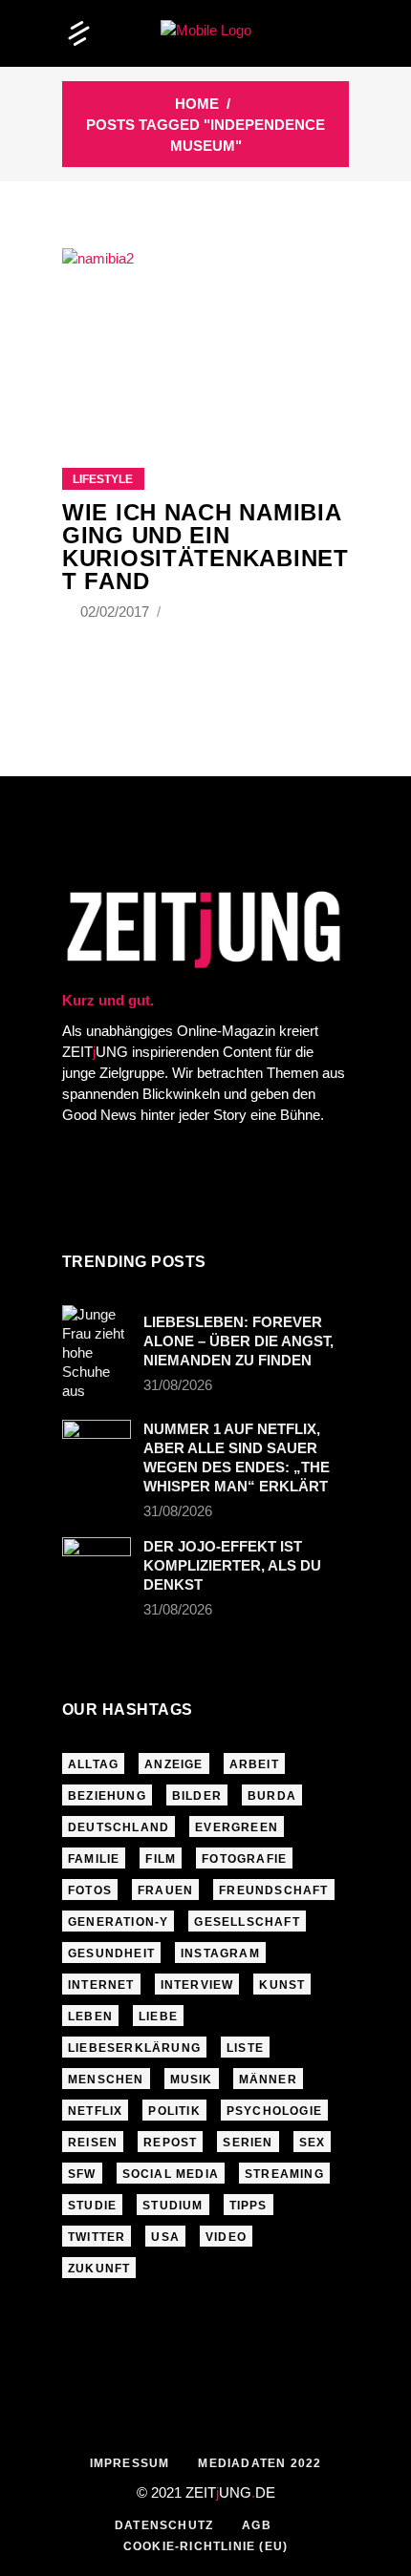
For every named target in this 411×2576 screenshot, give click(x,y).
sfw (82, 2174)
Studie (92, 2206)
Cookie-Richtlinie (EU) (205, 2546)
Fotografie (244, 1859)
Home (197, 104)
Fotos (90, 1890)
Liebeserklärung (134, 2048)
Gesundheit (111, 1953)
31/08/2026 (178, 1385)
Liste (245, 2048)
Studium (173, 2206)
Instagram (220, 1953)
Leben (90, 2016)
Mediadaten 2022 (260, 2463)
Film (161, 1859)
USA (165, 2237)
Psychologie (274, 2111)
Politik (174, 2111)
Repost (170, 2143)
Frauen (165, 1890)
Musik (192, 2080)
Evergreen (237, 1827)
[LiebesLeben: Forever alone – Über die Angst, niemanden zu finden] (97, 1353)
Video (226, 2237)
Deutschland (119, 1827)
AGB (257, 2525)
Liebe (158, 2016)
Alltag (93, 1764)
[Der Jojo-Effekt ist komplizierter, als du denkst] (97, 1560)
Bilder (197, 1796)
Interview (197, 1985)
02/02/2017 (117, 612)
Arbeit (254, 1764)
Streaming (284, 2174)
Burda (272, 1796)
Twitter (97, 2237)
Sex (313, 2143)
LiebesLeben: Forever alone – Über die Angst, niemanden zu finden (238, 1341)
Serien (248, 2143)
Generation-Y (118, 1922)
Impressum (130, 2463)
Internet (101, 1985)
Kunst (282, 1985)
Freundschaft (273, 1890)
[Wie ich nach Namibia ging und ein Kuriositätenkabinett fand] (205, 334)
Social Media (171, 2174)
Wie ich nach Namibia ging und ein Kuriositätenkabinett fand (205, 547)
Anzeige (173, 1764)
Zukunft (99, 2269)
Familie (94, 1859)
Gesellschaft (247, 1922)
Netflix (95, 2111)
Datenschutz (164, 2525)
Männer (268, 2080)
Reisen (93, 2143)
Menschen (106, 2080)
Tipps (249, 2206)
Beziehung (107, 1796)
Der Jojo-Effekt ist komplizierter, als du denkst (232, 1565)
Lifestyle (103, 479)
